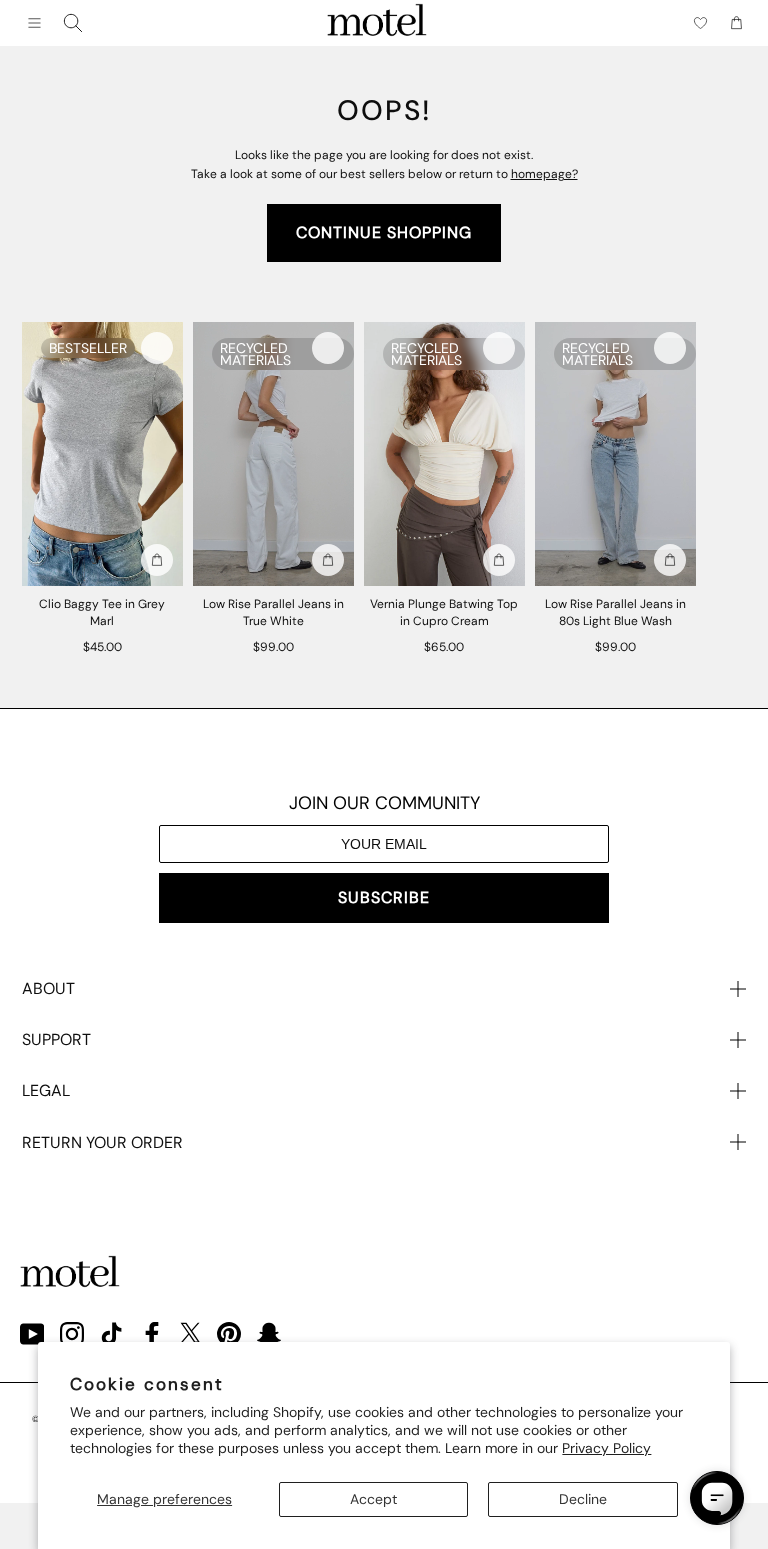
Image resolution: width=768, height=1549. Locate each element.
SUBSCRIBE (384, 897)
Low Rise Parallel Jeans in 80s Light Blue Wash (615, 612)
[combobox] (73, 23)
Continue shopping (384, 232)
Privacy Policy (606, 1448)
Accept (373, 1499)
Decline (583, 1499)
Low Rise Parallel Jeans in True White (273, 612)
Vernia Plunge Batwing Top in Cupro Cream (444, 612)
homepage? (544, 174)
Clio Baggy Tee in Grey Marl (102, 612)
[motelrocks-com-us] (377, 23)
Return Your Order (102, 1142)
